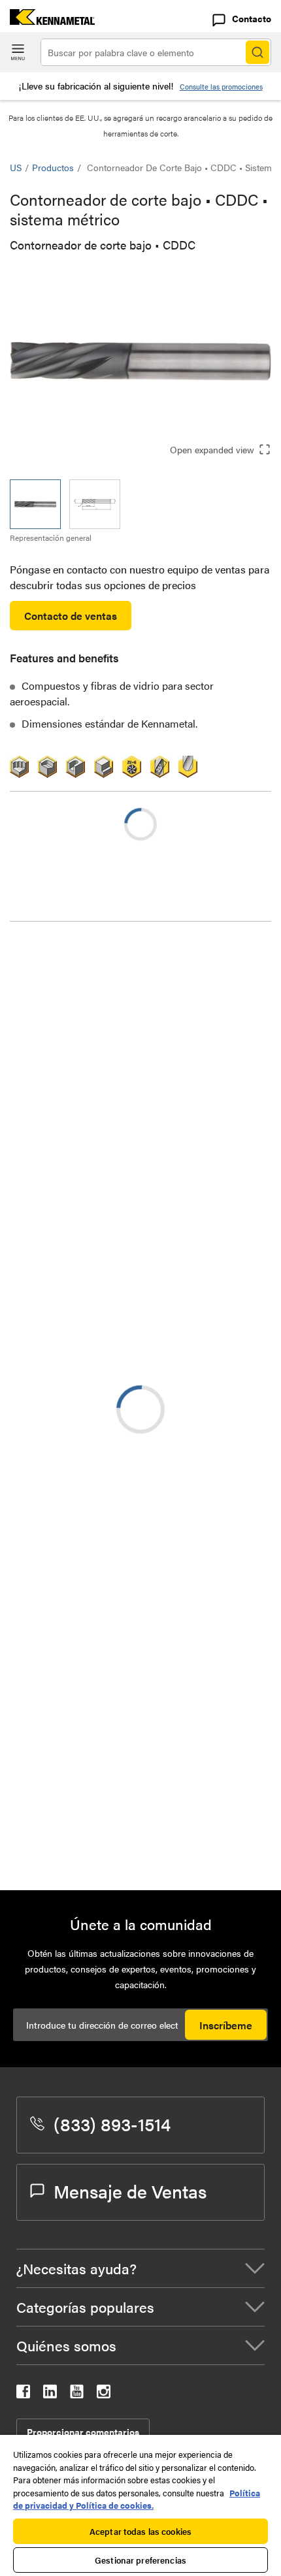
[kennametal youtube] (77, 2394)
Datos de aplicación (80, 987)
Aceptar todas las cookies (140, 2531)
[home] (47, 21)
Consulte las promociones (221, 87)
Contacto (252, 18)
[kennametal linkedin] (50, 2394)
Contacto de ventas (71, 616)
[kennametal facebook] (23, 2394)
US (16, 167)
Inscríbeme (226, 2025)
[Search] (257, 52)
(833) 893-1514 (112, 2123)
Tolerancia (59, 971)
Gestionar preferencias (140, 2560)
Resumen (57, 955)
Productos (53, 167)
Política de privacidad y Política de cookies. (137, 2499)
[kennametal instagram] (104, 2394)
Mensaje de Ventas (130, 2191)
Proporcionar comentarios (83, 2432)
